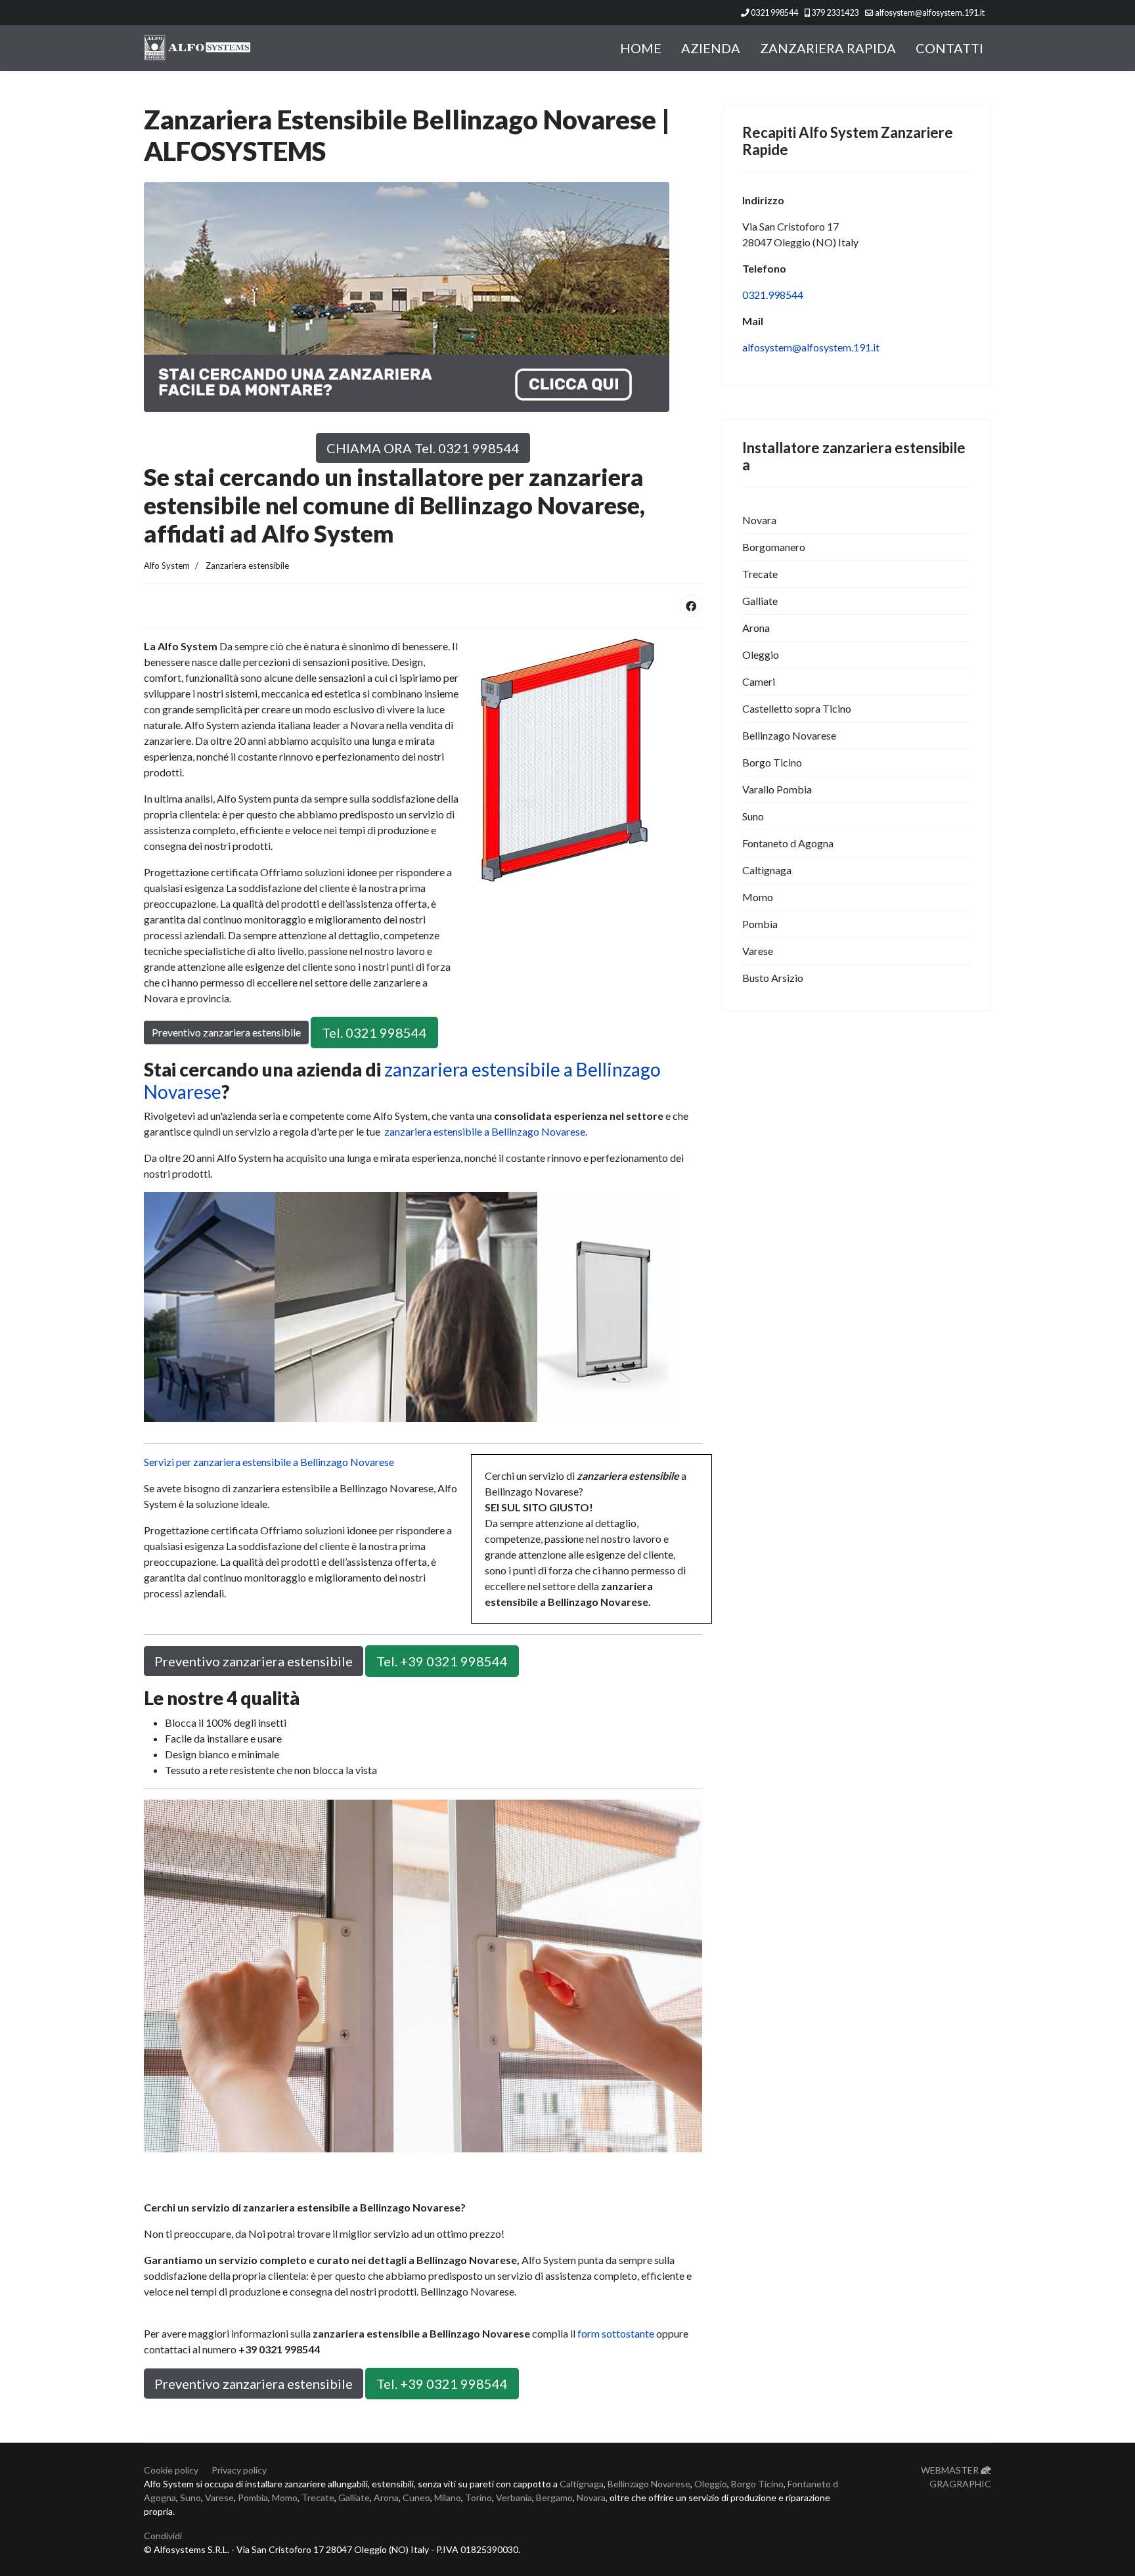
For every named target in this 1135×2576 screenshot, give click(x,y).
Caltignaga (767, 870)
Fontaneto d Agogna (788, 843)
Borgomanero (774, 547)
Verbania (514, 2498)
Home (641, 48)
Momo (758, 897)
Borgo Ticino (772, 762)
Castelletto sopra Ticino (797, 708)
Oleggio (761, 655)
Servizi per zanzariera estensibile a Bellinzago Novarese (269, 1462)
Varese (758, 951)
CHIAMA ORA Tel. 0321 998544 (423, 448)
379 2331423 (835, 13)
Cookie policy (171, 2470)
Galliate (760, 601)
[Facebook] (691, 606)
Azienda (711, 48)
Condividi (163, 2536)
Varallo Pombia (777, 789)
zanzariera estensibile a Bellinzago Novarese (402, 1080)
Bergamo (554, 2498)
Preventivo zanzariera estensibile (226, 1032)
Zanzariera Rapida (828, 48)
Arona (756, 628)
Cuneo (416, 2498)
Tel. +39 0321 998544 (442, 1661)
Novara (759, 520)
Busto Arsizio (773, 978)
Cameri (759, 681)
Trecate (760, 574)
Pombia (760, 924)
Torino (478, 2498)
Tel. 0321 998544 (374, 1033)
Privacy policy (239, 2470)
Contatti (949, 48)
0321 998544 (774, 13)
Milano (448, 2498)
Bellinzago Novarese (789, 735)
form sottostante (616, 2333)
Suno (753, 816)
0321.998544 (773, 295)
